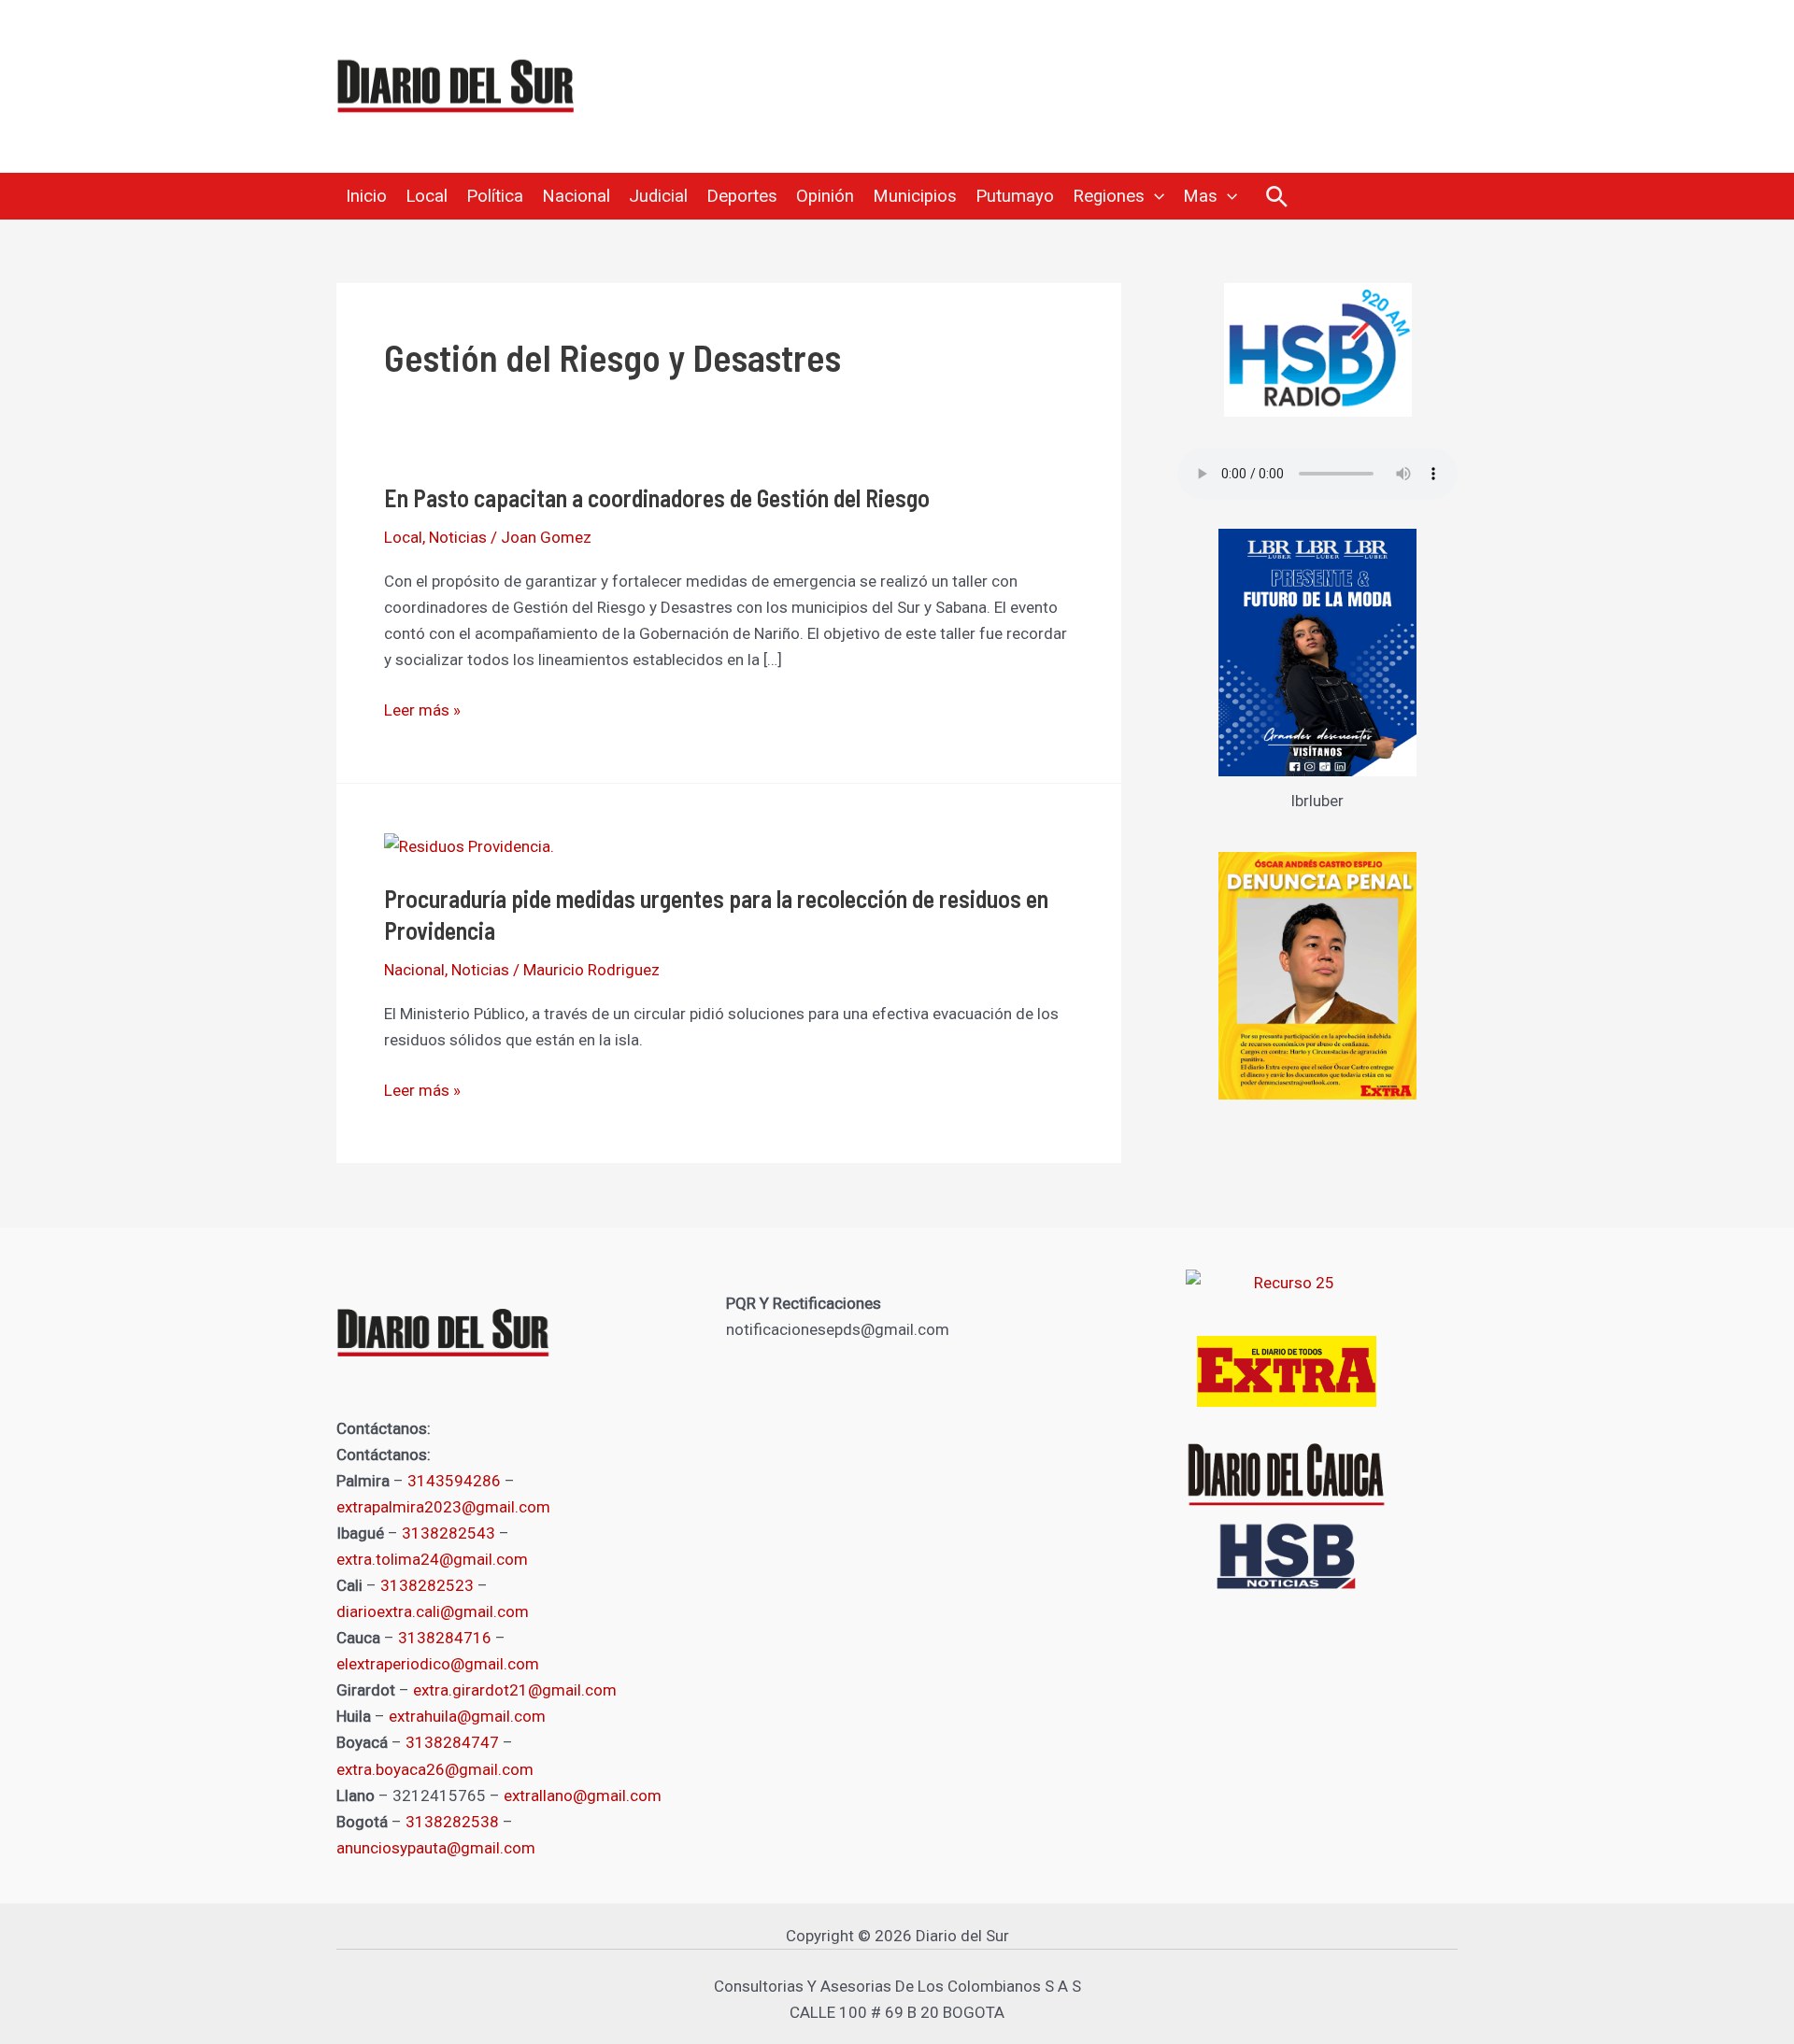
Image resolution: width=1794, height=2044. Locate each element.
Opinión (825, 196)
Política (495, 196)
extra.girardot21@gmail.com (515, 1690)
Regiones (1109, 196)
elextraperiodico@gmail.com (438, 1664)
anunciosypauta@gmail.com (436, 1848)
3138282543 (448, 1533)
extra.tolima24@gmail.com (432, 1559)
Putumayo (1015, 196)
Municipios (915, 196)
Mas (1200, 196)
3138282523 (427, 1585)
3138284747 (452, 1742)
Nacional (576, 196)
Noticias (458, 537)
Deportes (742, 196)
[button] (1154, 196)
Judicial (658, 196)
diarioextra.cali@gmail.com (433, 1611)
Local (427, 196)
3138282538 (452, 1822)
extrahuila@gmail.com (467, 1716)
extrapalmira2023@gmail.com (443, 1507)
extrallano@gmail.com (583, 1796)
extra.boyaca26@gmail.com (435, 1769)
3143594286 (454, 1481)
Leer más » (422, 708)
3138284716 (445, 1638)
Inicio (366, 196)
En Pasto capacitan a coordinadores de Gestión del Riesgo (657, 497)
